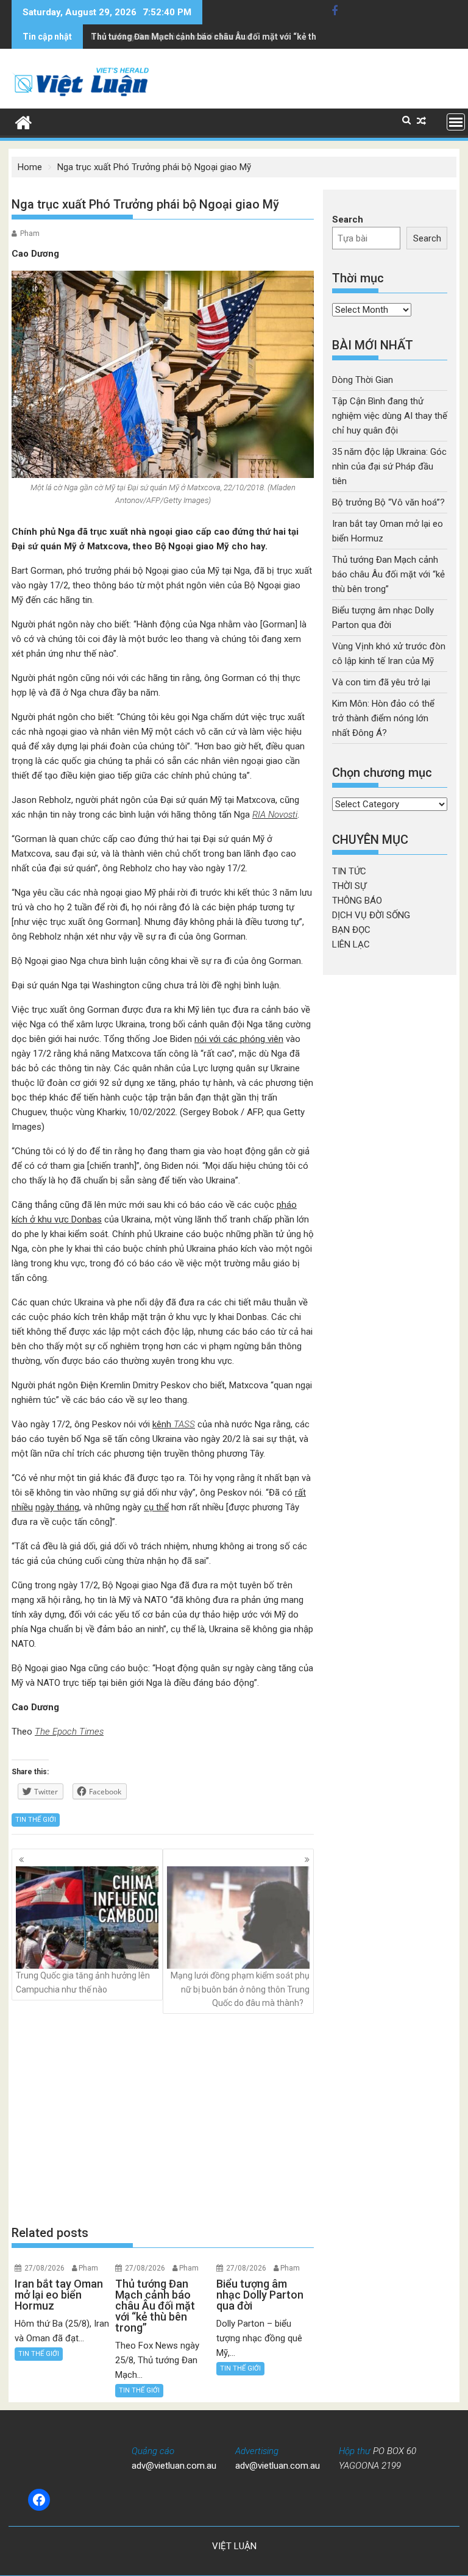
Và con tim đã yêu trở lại (381, 682)
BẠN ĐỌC (351, 930)
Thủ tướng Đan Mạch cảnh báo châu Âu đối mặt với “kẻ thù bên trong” (228, 37)
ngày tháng (57, 1507)
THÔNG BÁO (357, 901)
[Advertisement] (163, 2119)
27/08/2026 (44, 2268)
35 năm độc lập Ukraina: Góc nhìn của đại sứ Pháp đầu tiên (389, 466)
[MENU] (456, 122)
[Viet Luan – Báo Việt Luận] (23, 121)
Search (348, 219)
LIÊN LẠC (351, 944)
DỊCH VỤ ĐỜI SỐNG (371, 915)
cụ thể (156, 1507)
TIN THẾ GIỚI (36, 1820)
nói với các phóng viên (239, 1039)
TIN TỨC (349, 871)
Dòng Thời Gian (363, 380)
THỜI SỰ (349, 886)
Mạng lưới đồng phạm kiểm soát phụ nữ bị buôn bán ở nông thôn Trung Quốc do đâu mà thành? (240, 1989)
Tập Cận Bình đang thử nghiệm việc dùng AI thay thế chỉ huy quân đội (390, 416)
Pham (30, 234)
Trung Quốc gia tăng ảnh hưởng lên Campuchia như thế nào (83, 1982)
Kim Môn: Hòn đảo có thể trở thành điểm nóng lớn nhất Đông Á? (383, 718)
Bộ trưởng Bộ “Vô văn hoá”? (388, 502)
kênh (174, 1424)
